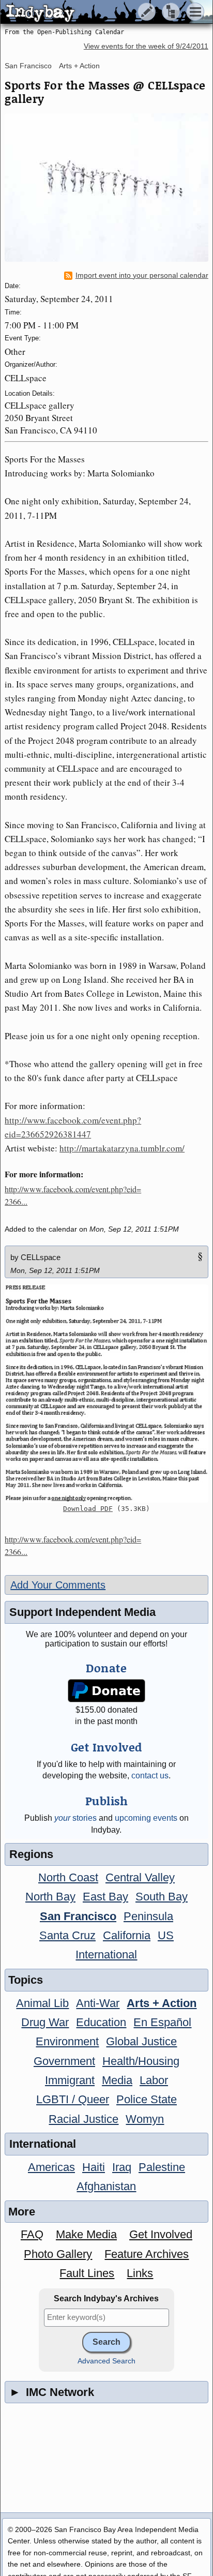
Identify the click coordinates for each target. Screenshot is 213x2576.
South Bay (162, 1897)
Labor (154, 2080)
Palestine (162, 2167)
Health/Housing (141, 2061)
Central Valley (140, 1877)
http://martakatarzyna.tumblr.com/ (122, 1148)
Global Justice (141, 2041)
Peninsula (148, 1916)
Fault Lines (87, 2273)
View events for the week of (146, 46)
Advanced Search (106, 2361)
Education (101, 2022)
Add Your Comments (58, 1585)
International (106, 1955)
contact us (150, 1776)
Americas (51, 2167)
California (127, 1935)
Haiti (94, 2167)
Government (64, 2061)
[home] (97, 12)
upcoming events (146, 1818)
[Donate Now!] (107, 1691)
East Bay (105, 1897)
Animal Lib (42, 2003)
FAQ (32, 2234)
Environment (67, 2041)
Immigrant (70, 2080)
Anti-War (98, 2003)
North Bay (50, 1897)
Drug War (45, 2022)
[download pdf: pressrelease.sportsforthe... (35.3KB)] (106, 1394)
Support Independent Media (82, 1612)
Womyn (145, 2119)
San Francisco (28, 66)
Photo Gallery (58, 2254)
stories (75, 1818)
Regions (31, 1854)
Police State (147, 2099)
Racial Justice (83, 2119)
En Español (162, 2022)
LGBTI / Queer (73, 2099)
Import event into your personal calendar (142, 275)
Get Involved (161, 2234)
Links (140, 2273)
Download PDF (88, 1509)
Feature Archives (147, 2254)
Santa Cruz (67, 1935)
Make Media (86, 2234)
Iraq (122, 2167)
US (166, 1935)
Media (117, 2080)
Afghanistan (106, 2186)
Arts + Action (79, 66)
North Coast (68, 1877)
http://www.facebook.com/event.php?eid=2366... (73, 1195)
